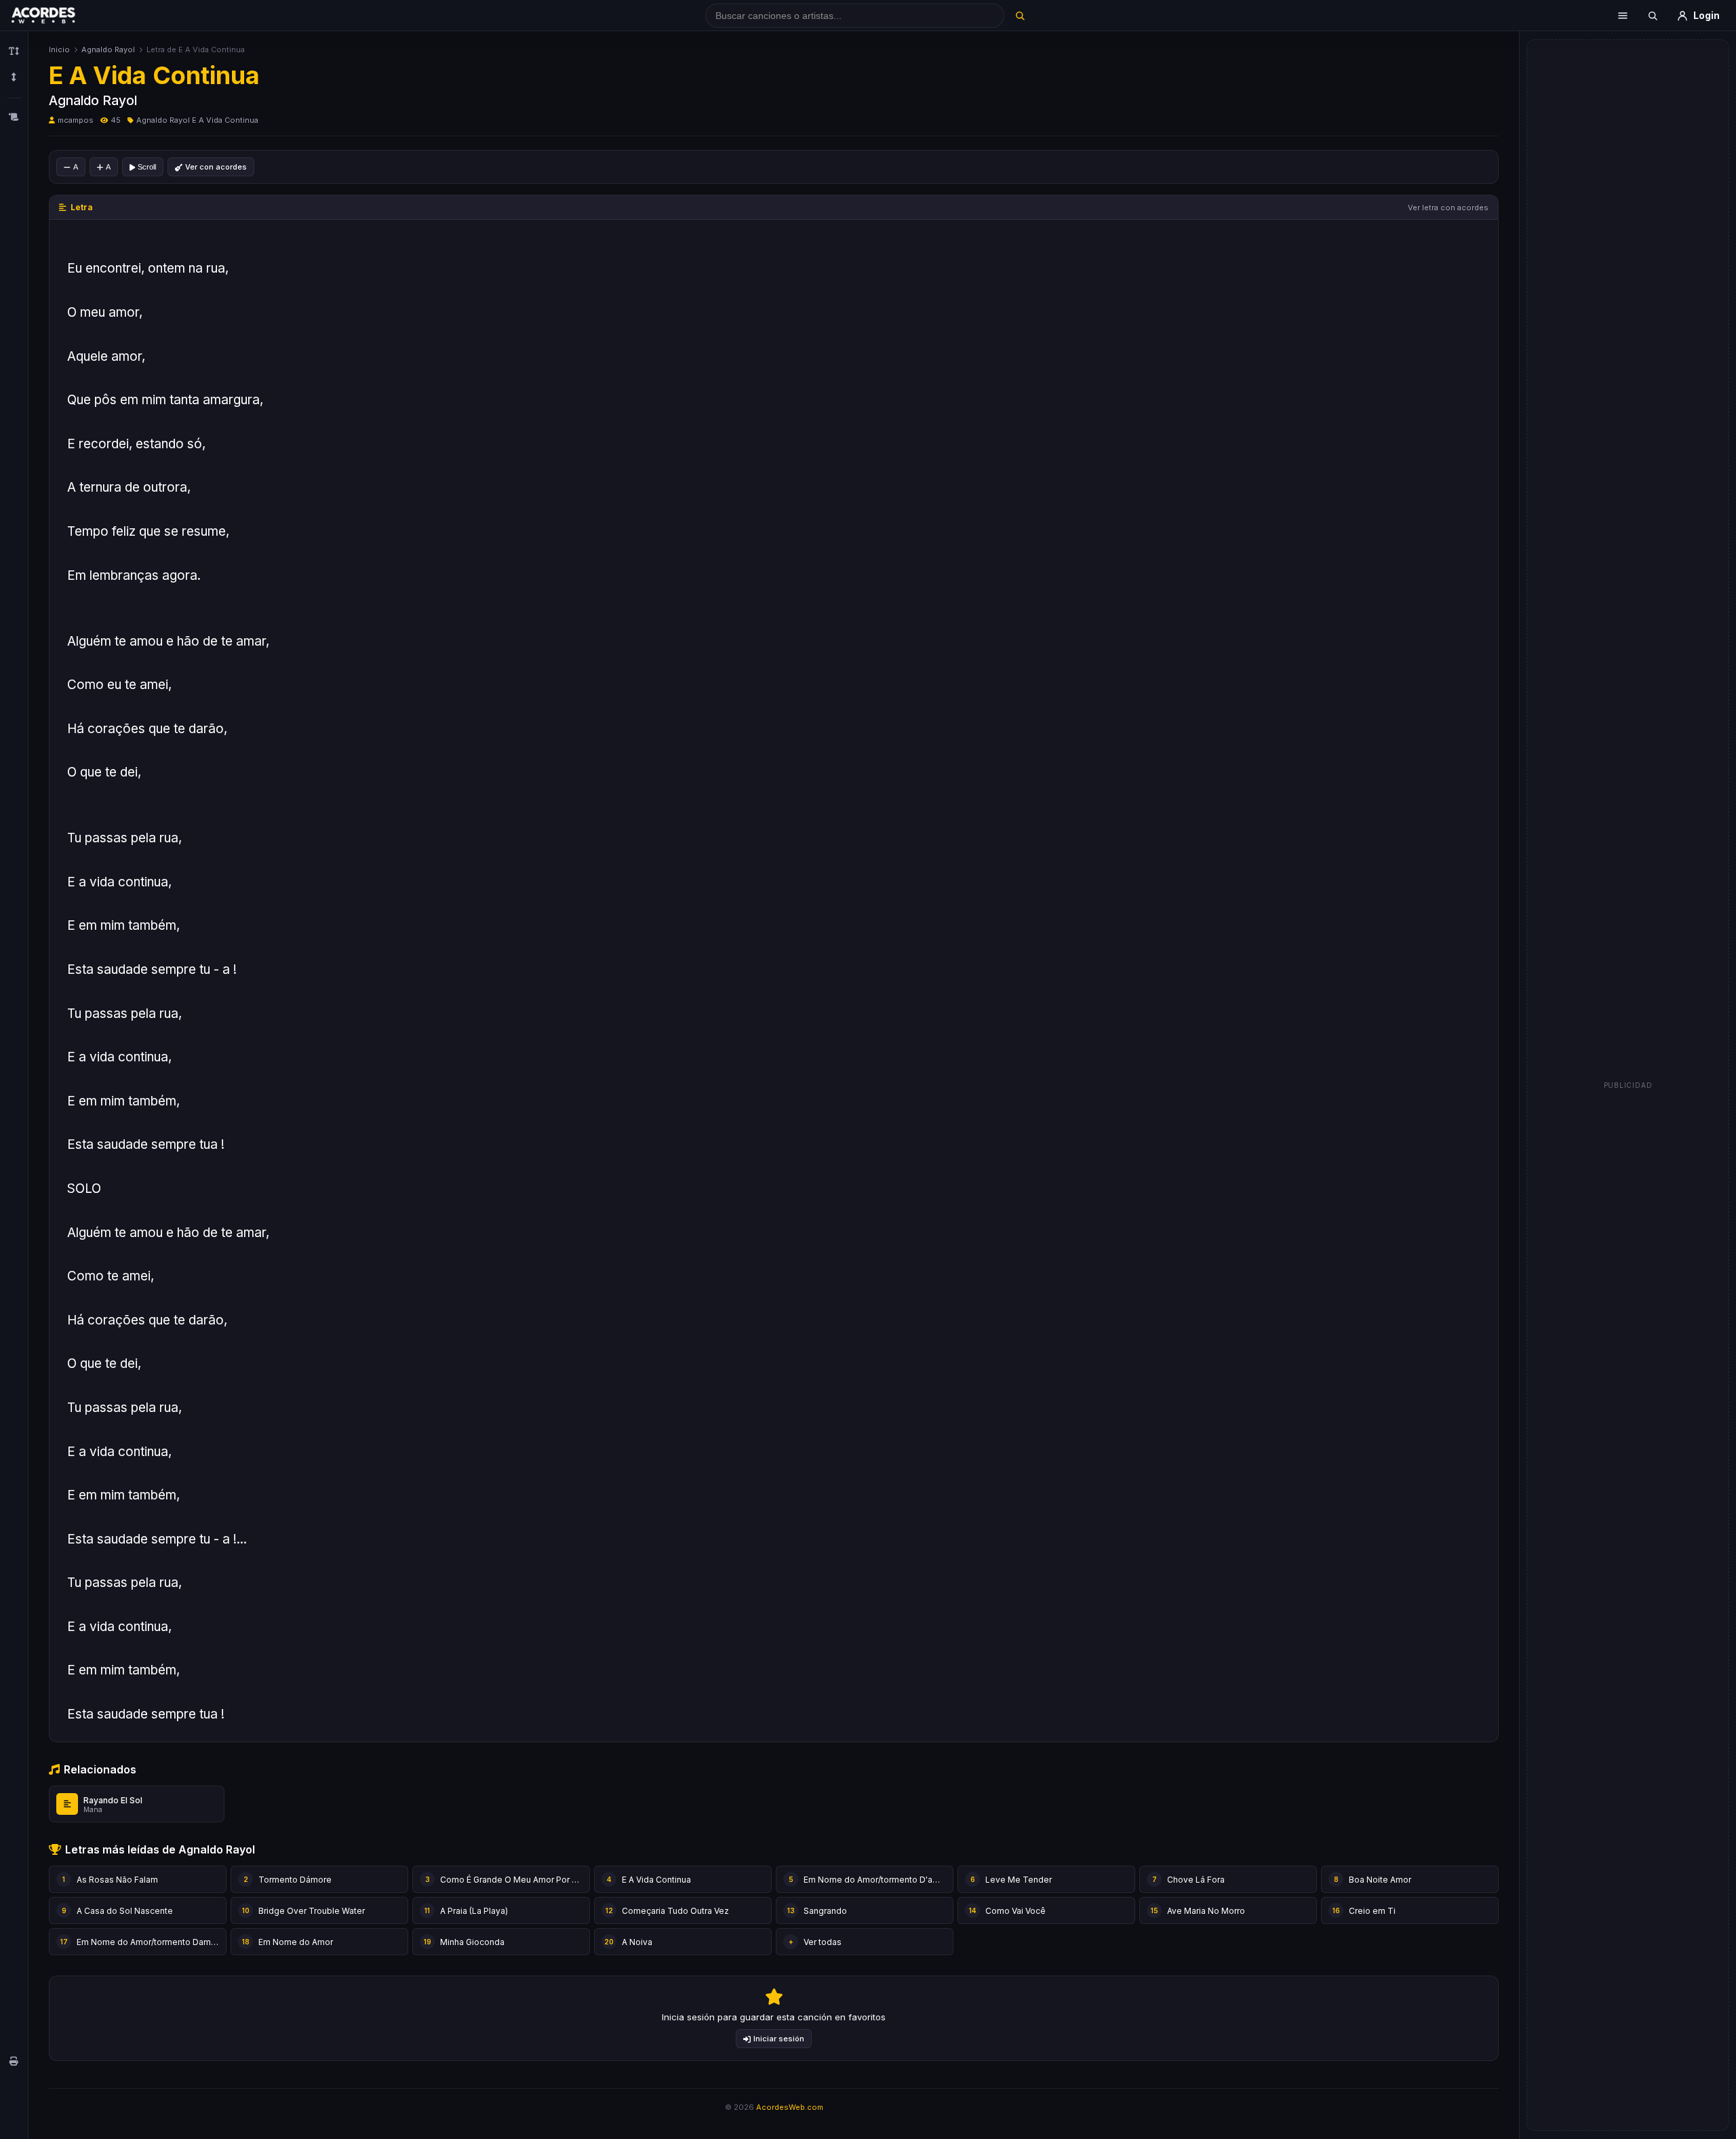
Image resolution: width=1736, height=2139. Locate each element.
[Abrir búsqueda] (1653, 16)
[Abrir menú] (1623, 16)
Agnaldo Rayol (108, 50)
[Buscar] (1020, 16)
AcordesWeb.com (790, 2107)
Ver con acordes (216, 167)
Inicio (59, 50)
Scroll (147, 167)
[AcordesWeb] (60, 16)
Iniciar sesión (779, 2039)
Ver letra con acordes (1448, 208)
